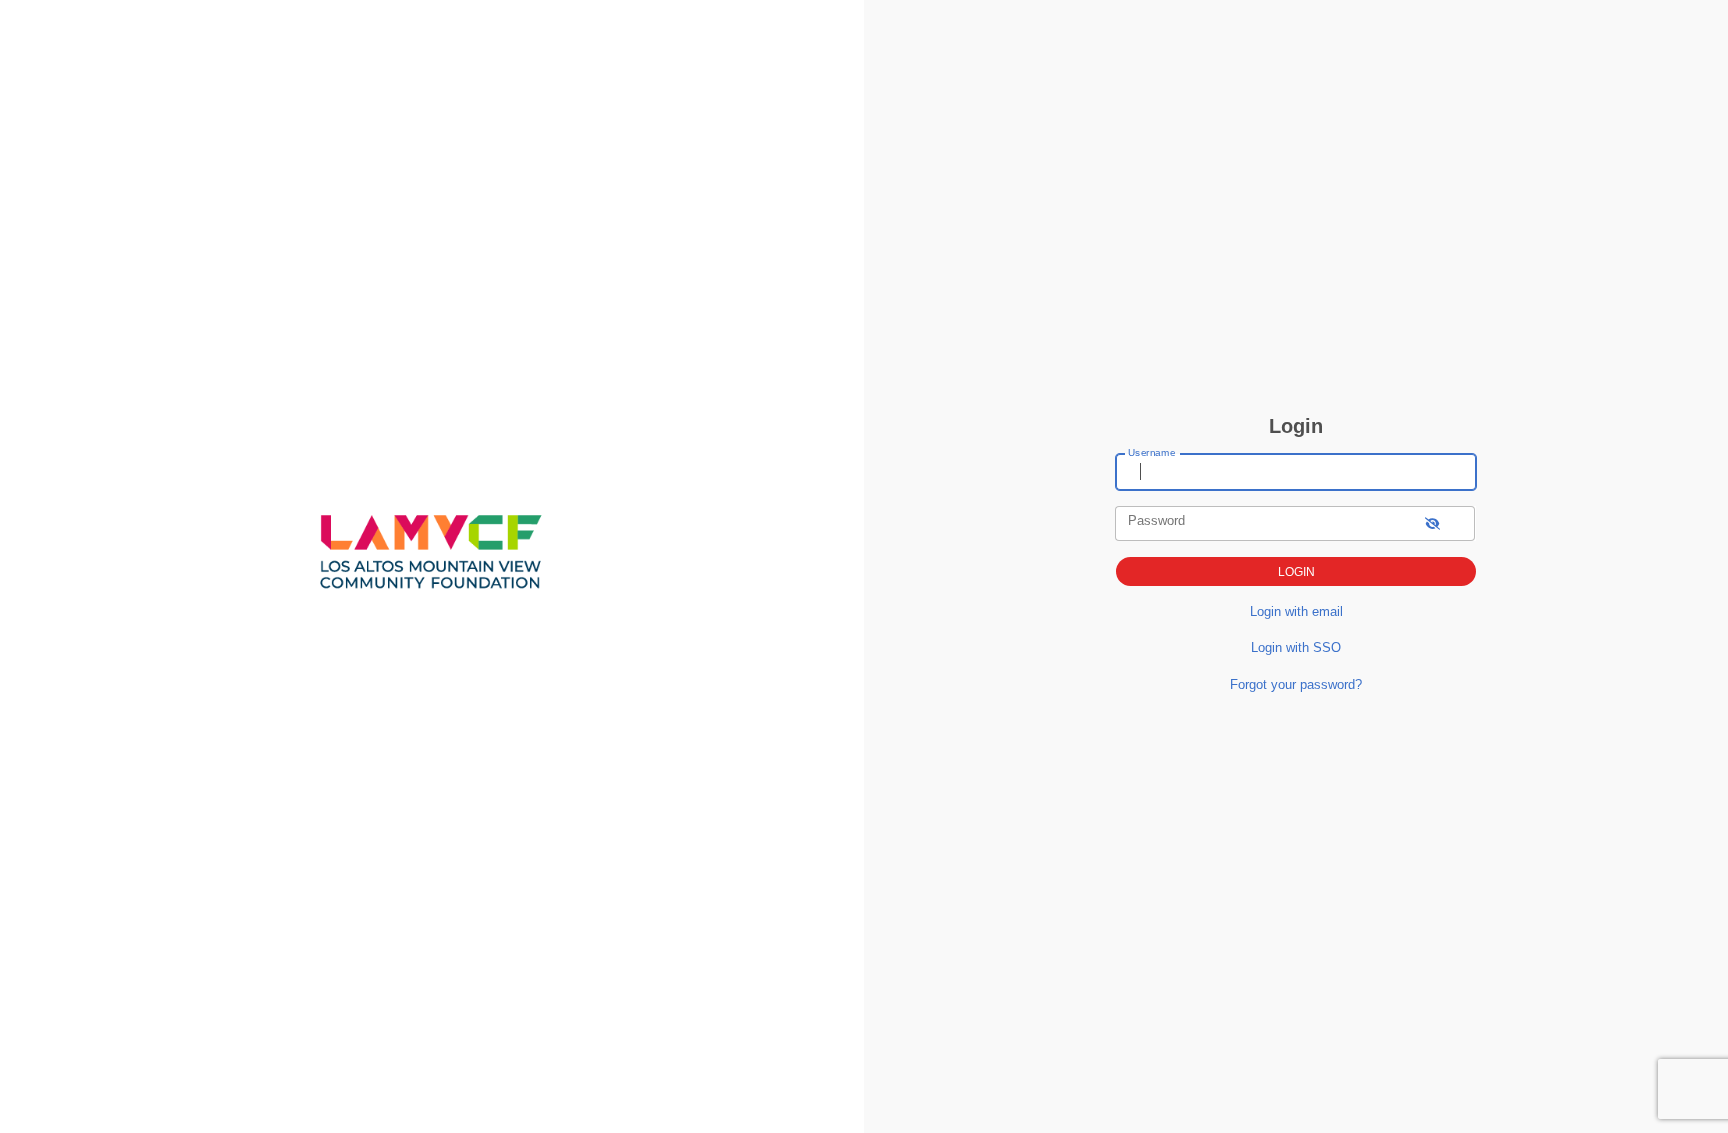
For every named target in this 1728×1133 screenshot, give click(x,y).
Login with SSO (1296, 647)
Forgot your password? (1296, 684)
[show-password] (1432, 523)
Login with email (1296, 611)
